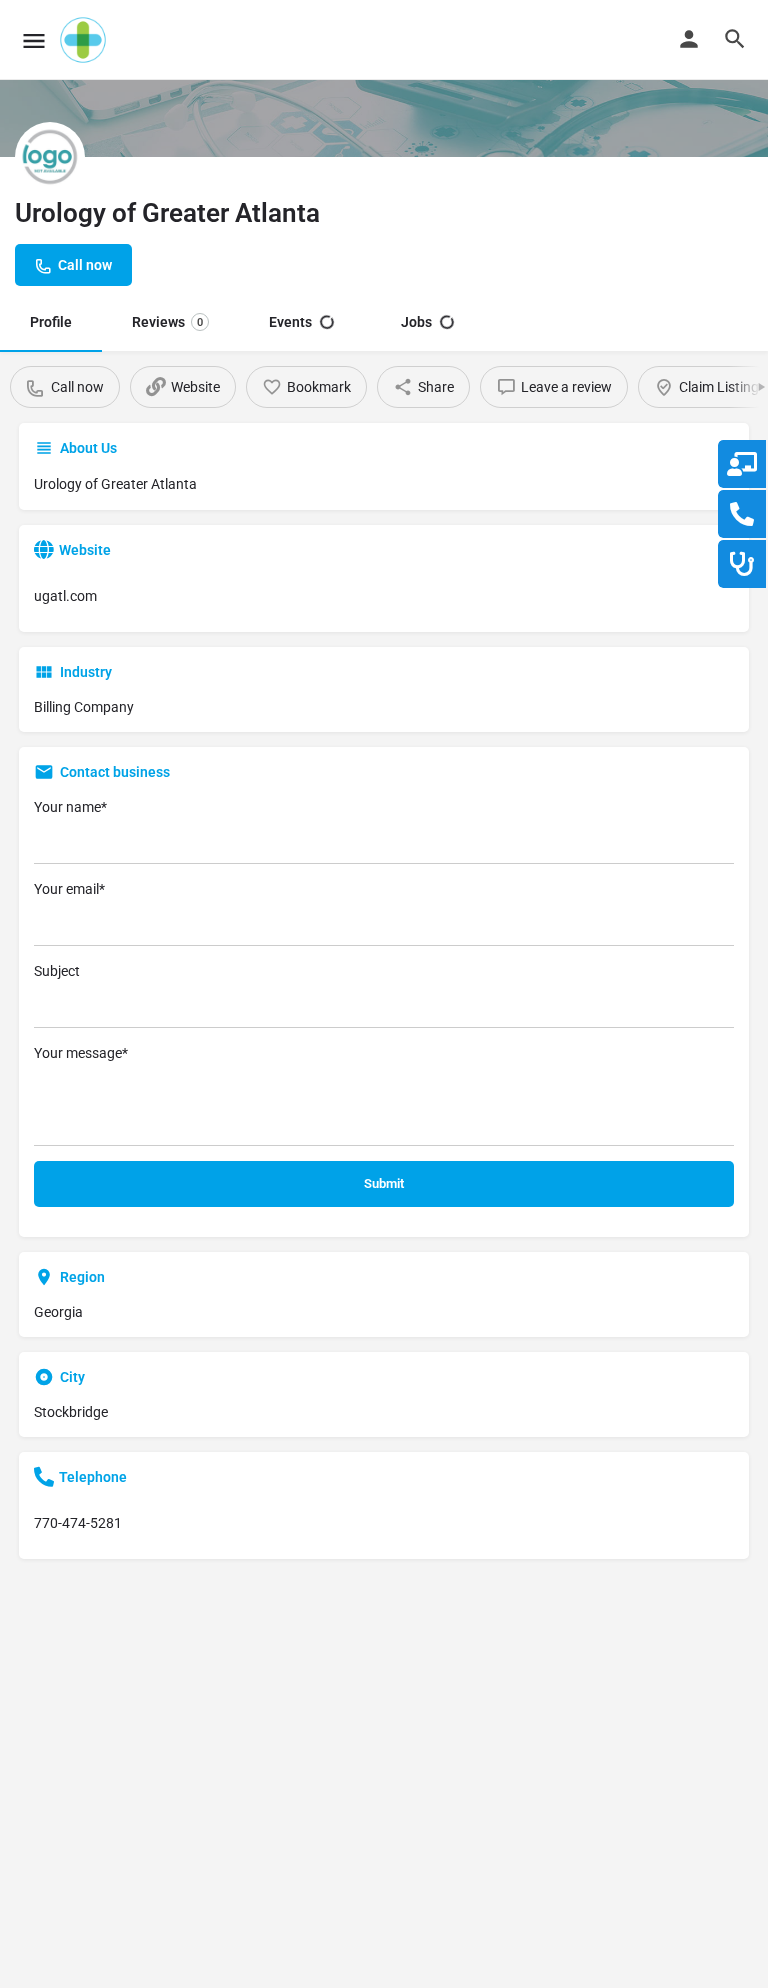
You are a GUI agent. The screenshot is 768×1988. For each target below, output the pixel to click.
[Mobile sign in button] (689, 39)
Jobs (416, 322)
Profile (51, 322)
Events (290, 322)
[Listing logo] (50, 157)
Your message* (81, 1053)
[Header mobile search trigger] (735, 39)
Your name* (70, 807)
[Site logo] (85, 40)
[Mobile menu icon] (34, 40)
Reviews (167, 322)
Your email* (69, 889)
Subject (57, 971)
